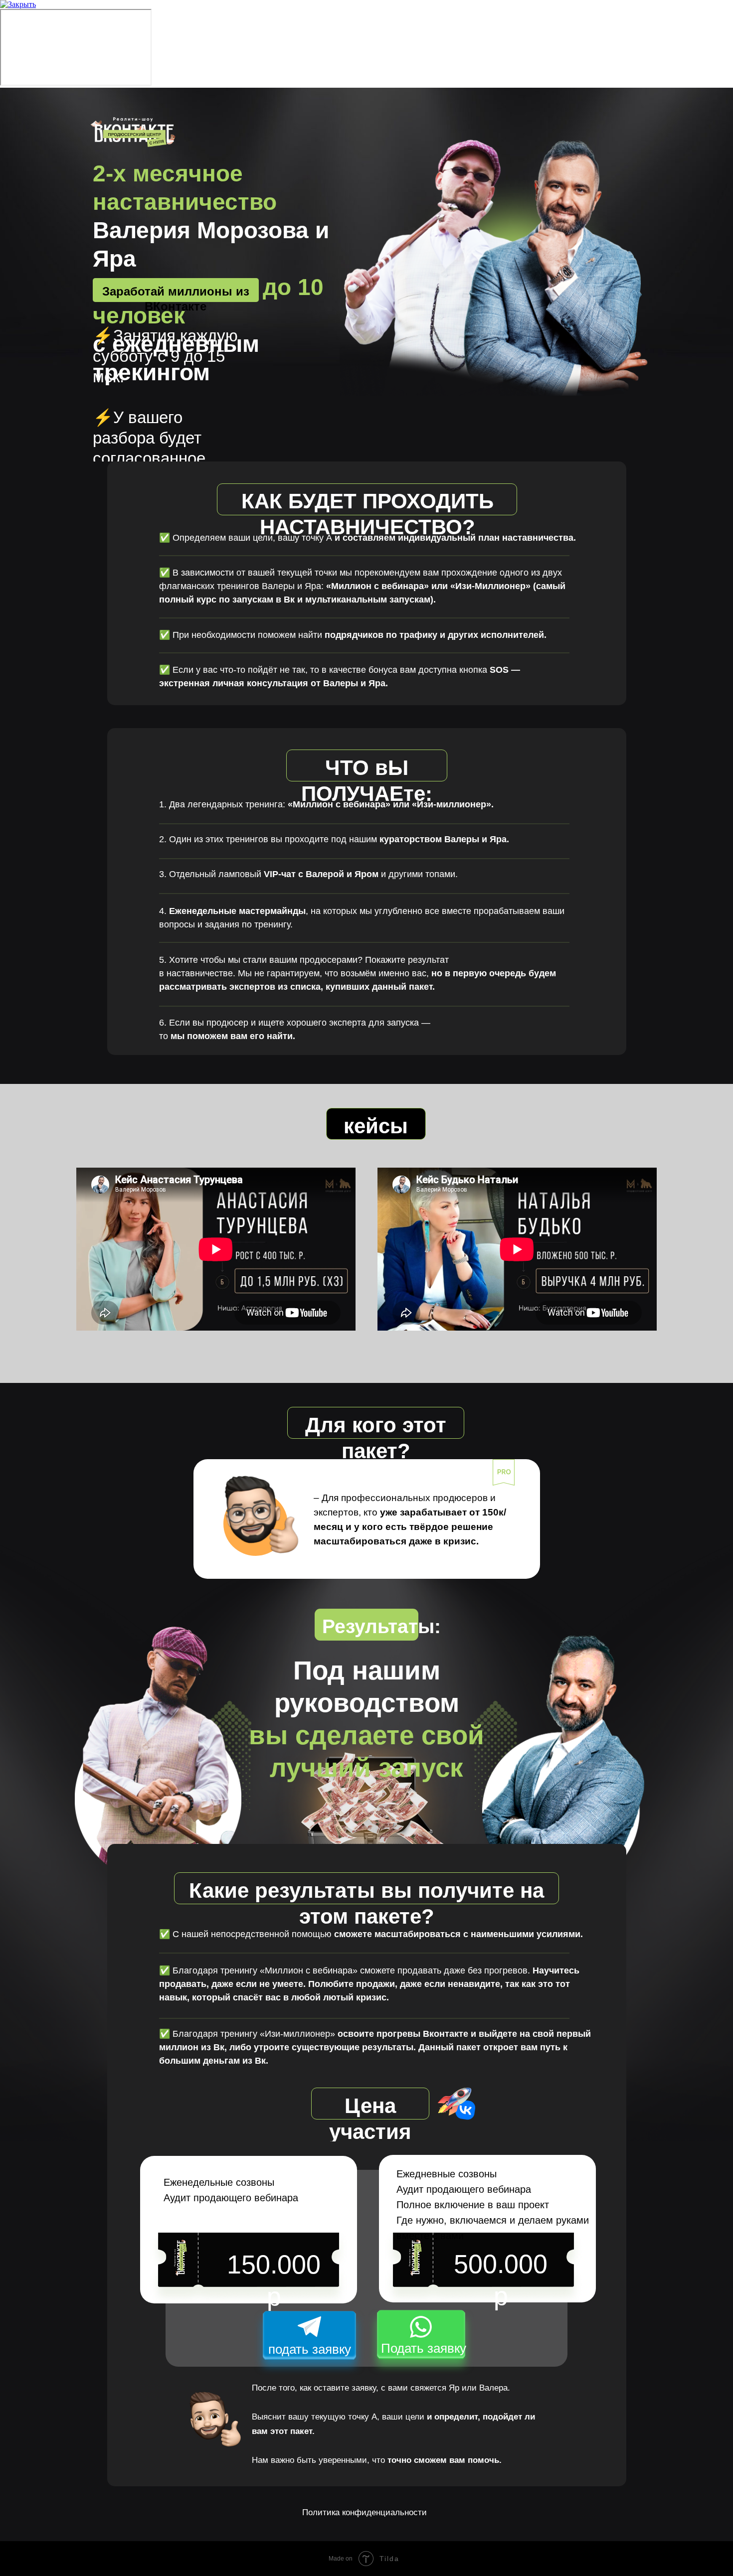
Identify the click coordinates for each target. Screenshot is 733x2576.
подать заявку (310, 2349)
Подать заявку (424, 2348)
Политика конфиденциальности (365, 2512)
